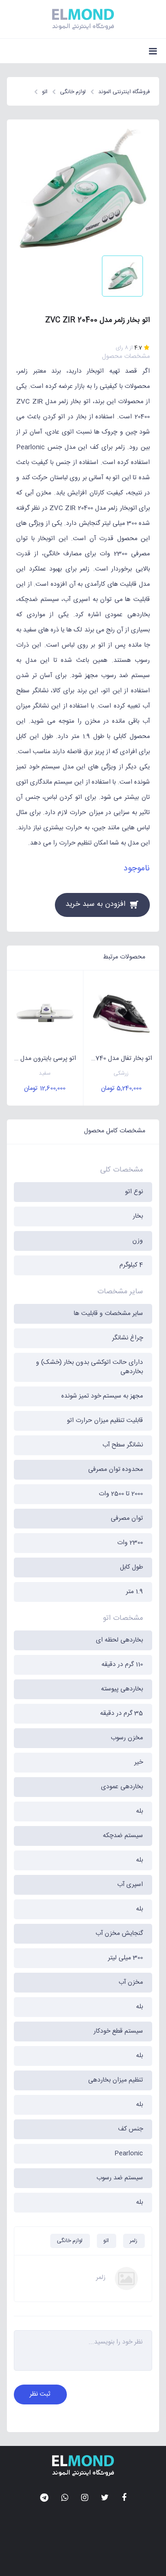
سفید (45, 1074)
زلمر (133, 2241)
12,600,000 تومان (45, 1089)
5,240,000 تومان (121, 1089)
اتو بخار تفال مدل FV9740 (118, 1059)
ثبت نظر (40, 2394)
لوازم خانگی (70, 2241)
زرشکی (121, 1074)
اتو (106, 2241)
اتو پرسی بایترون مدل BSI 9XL (41, 1059)
